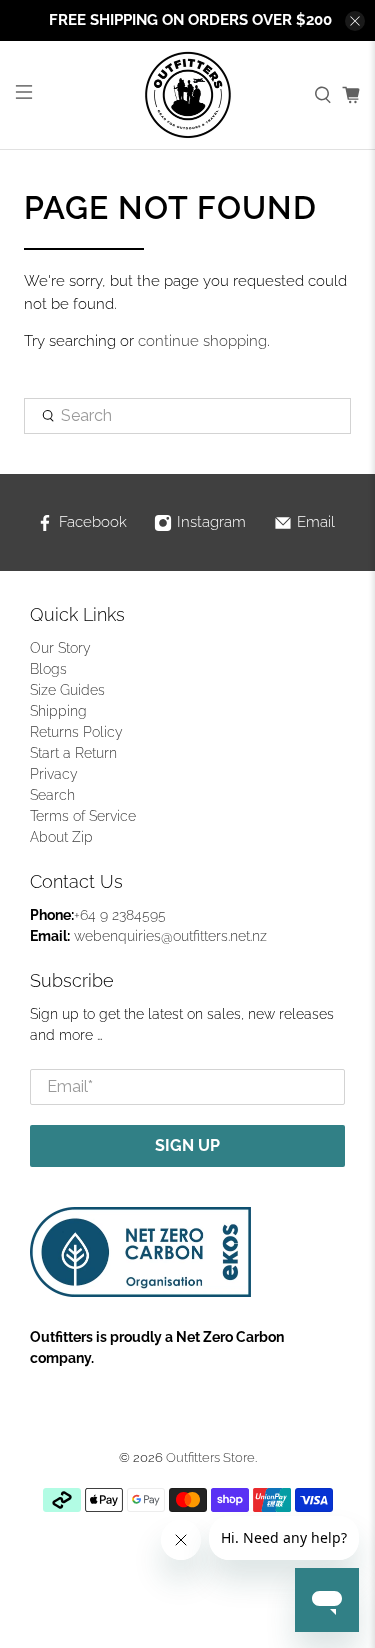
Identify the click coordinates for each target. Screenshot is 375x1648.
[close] (355, 21)
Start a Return (73, 753)
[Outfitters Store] (188, 95)
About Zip (61, 837)
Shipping (58, 711)
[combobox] (187, 416)
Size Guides (67, 690)
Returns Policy (76, 732)
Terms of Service (83, 816)
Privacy (54, 774)
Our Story (60, 648)
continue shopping (202, 341)
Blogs (48, 669)
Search (52, 795)
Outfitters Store (210, 1457)
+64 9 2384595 (120, 915)
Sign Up (187, 1145)
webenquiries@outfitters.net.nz (170, 936)
